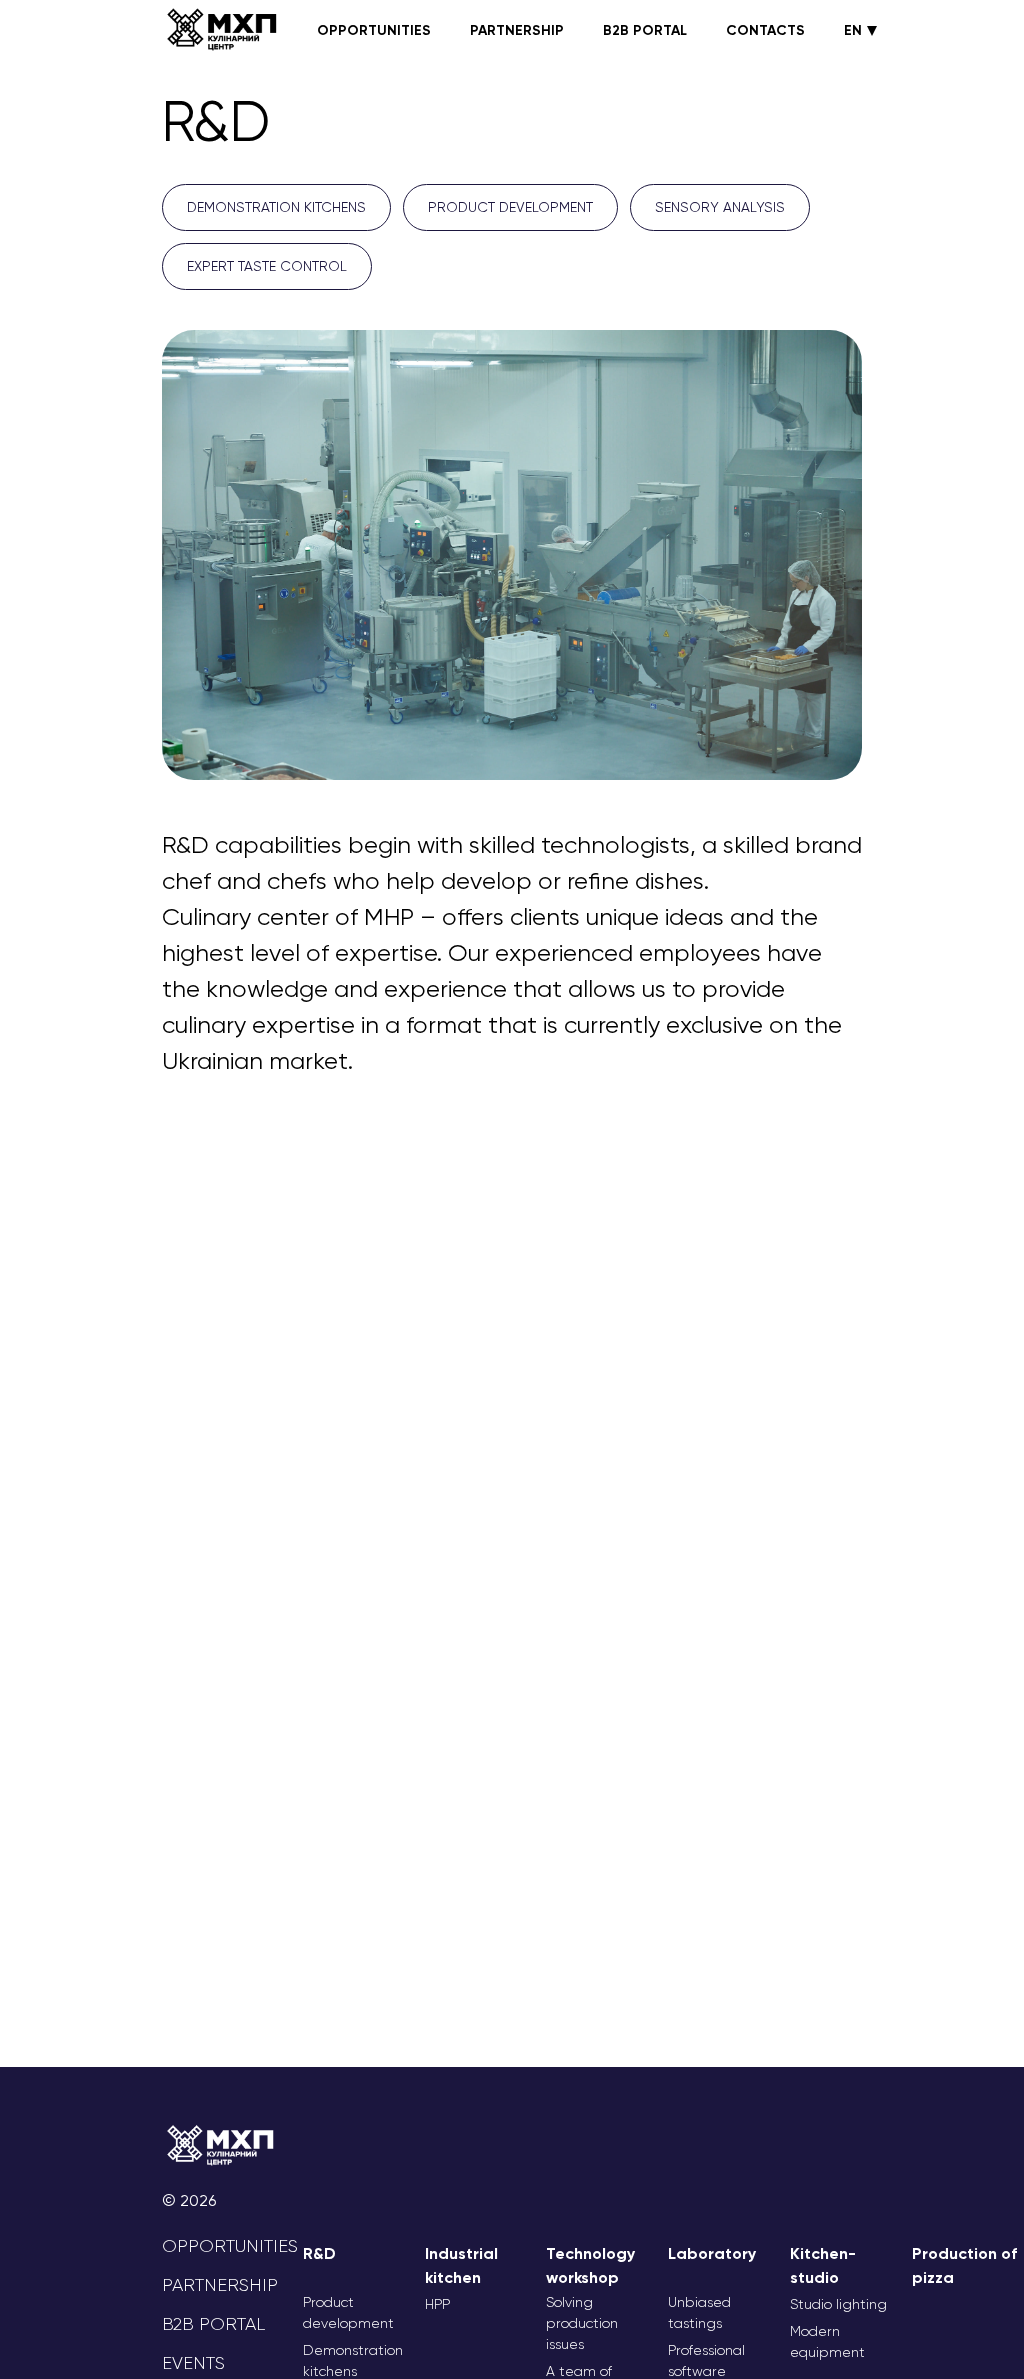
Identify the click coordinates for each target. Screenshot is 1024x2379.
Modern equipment (827, 2341)
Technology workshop (590, 2265)
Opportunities (374, 30)
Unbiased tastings (699, 2312)
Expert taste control (267, 266)
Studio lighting (838, 2304)
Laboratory (712, 2253)
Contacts (765, 30)
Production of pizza (964, 2265)
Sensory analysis (720, 207)
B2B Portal (645, 30)
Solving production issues (582, 2323)
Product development (510, 207)
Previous (147, 559)
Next (877, 559)
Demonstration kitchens (276, 207)
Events (193, 2363)
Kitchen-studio (823, 2265)
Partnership (517, 30)
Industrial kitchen (461, 2265)
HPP (437, 2304)
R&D (319, 2253)
